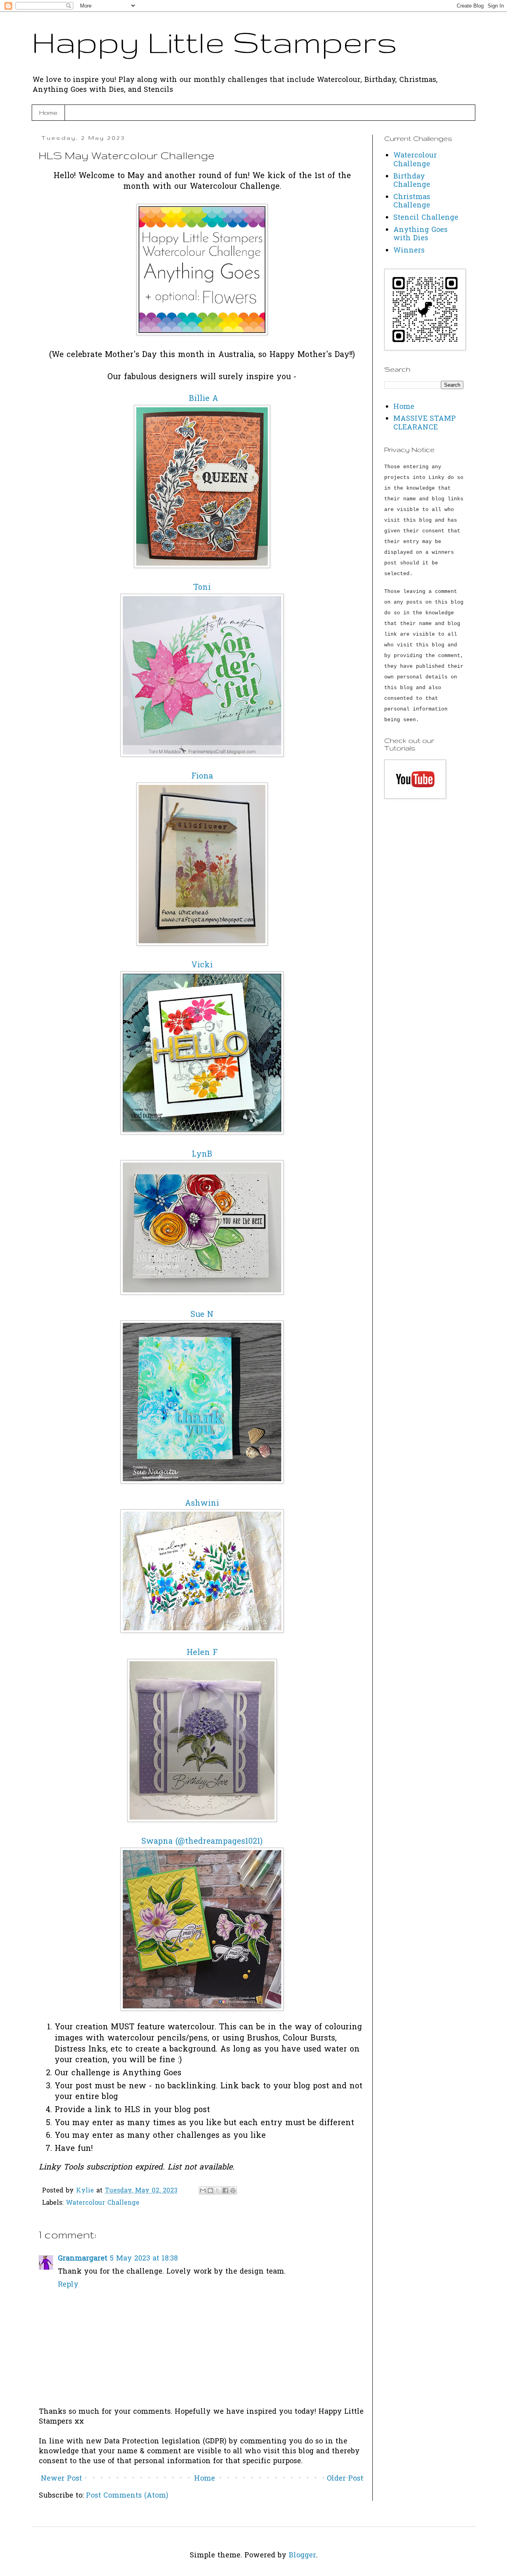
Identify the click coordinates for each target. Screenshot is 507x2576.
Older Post (345, 2479)
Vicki (202, 966)
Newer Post (61, 2479)
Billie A (204, 399)
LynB (202, 1155)
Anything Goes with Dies (420, 235)
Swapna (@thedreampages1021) (202, 1842)
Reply (68, 2285)
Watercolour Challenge (103, 2203)
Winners (409, 251)
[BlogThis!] (210, 2190)
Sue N (202, 1315)
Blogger (302, 2556)
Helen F (202, 1653)
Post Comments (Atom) (127, 2496)
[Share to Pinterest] (233, 2190)
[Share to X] (218, 2190)
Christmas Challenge (412, 202)
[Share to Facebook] (225, 2190)
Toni (202, 588)
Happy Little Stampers (214, 42)
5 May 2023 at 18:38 (144, 2259)
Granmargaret (83, 2259)
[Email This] (203, 2190)
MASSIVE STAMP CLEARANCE (425, 423)
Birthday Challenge (412, 181)
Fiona (202, 777)
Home (48, 113)
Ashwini (202, 1504)
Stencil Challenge (426, 218)
